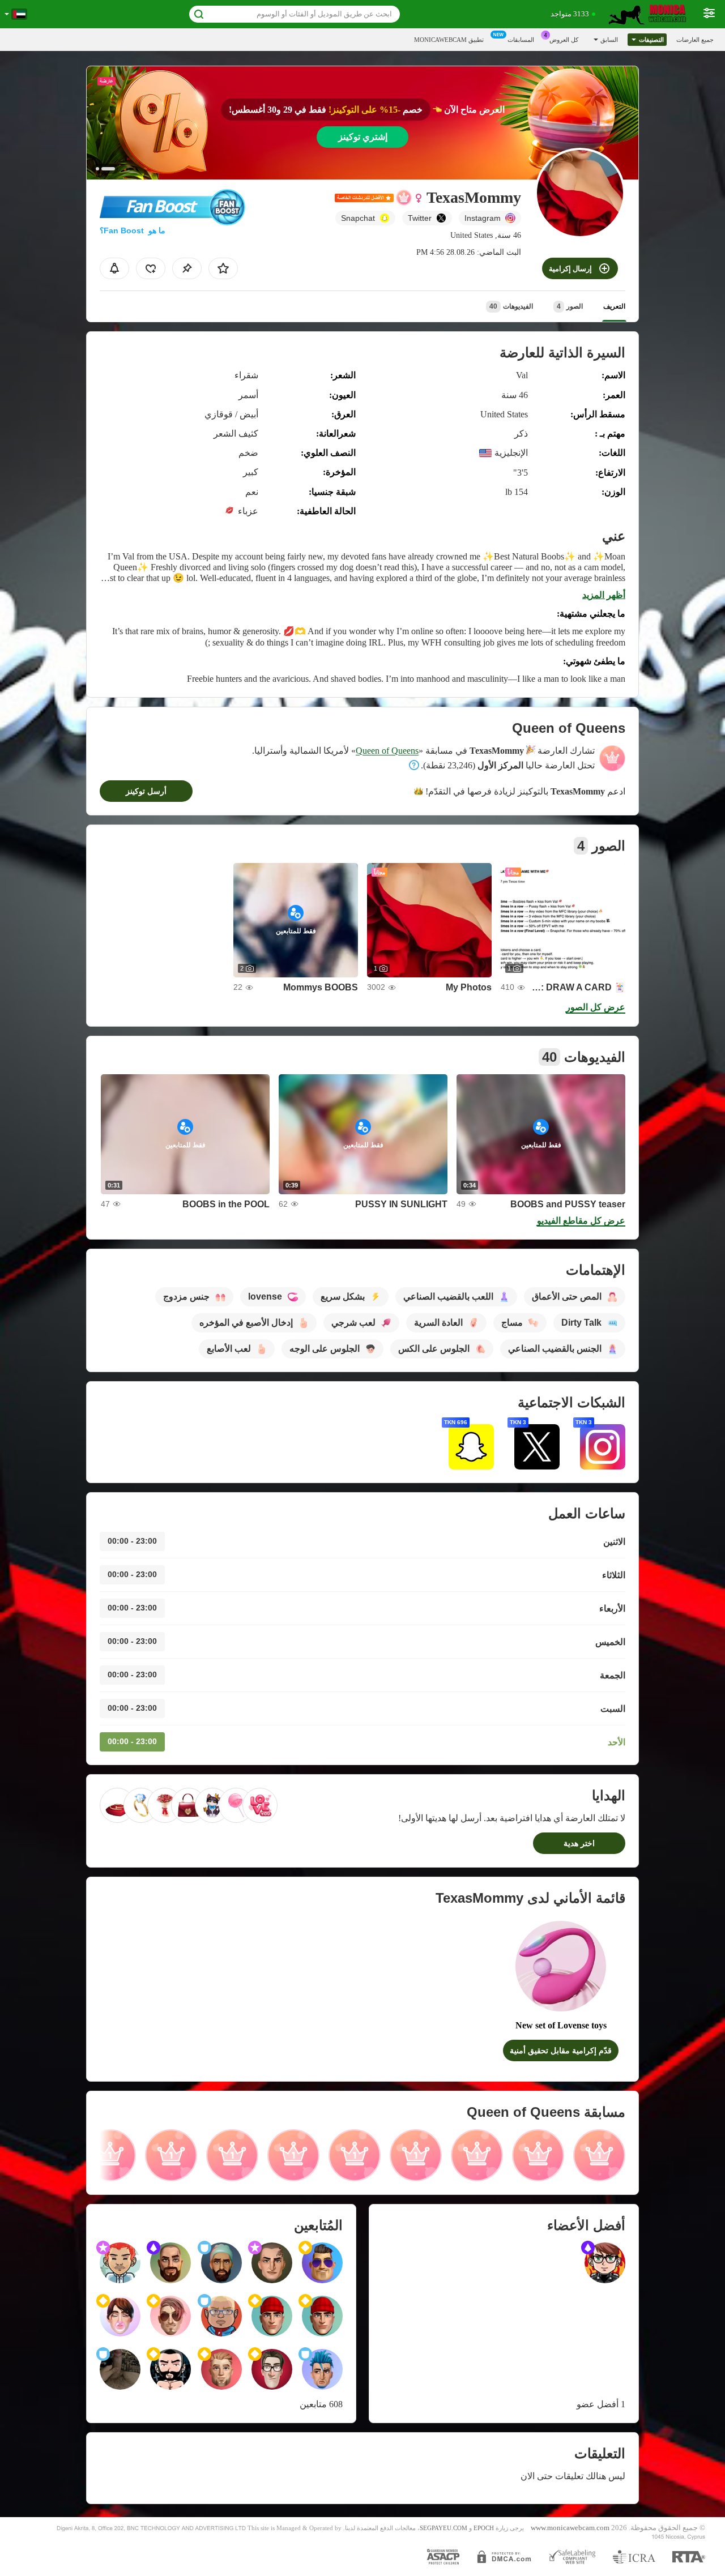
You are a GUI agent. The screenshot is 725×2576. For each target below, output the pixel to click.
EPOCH (484, 2528)
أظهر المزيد (604, 595)
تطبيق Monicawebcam (449, 40)
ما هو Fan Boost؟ (133, 230)
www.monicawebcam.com (570, 2528)
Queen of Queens (387, 751)
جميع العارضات (695, 40)
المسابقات (521, 40)
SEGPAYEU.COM (443, 2528)
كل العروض (564, 40)
